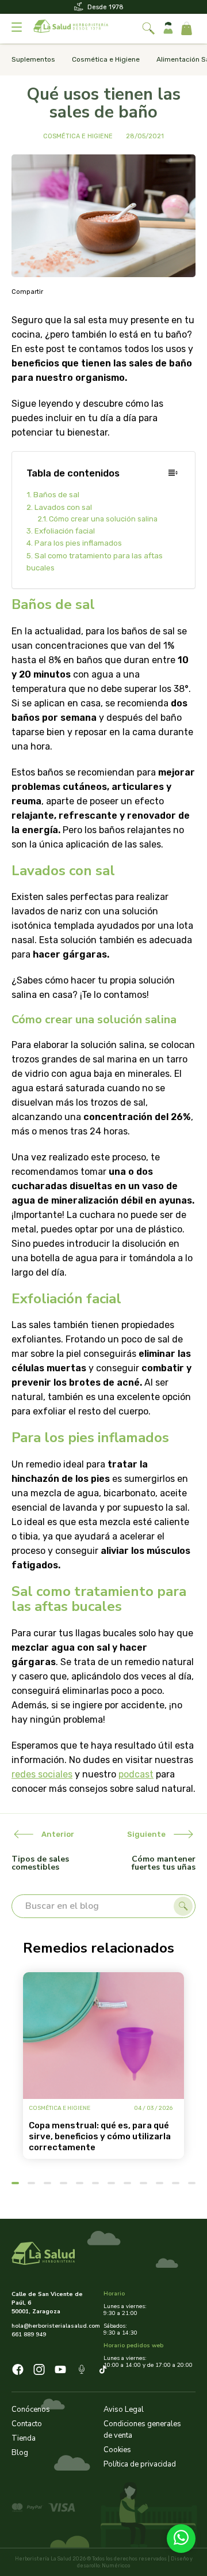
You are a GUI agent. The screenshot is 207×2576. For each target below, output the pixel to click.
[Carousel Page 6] (96, 2183)
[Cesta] (187, 29)
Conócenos (31, 2409)
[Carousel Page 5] (80, 2183)
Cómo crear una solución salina (103, 519)
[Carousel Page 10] (160, 2183)
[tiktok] (103, 2371)
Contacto (27, 2424)
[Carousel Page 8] (127, 2183)
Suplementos (33, 59)
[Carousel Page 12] (192, 2183)
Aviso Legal (124, 2409)
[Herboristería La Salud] (71, 29)
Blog (20, 2453)
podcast (136, 1774)
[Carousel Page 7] (111, 2183)
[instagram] (39, 2371)
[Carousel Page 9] (143, 2183)
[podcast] (82, 2371)
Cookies (117, 2450)
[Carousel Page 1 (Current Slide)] (15, 2183)
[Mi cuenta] (168, 29)
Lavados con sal (63, 507)
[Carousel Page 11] (176, 2183)
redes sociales (42, 1774)
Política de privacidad (140, 2464)
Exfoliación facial (65, 531)
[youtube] (60, 2371)
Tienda (24, 2438)
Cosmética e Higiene (106, 59)
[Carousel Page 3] (47, 2183)
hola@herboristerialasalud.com (53, 2326)
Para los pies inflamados (78, 543)
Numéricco (116, 2566)
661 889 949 (29, 2335)
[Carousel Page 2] (31, 2183)
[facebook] (18, 2371)
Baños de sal (56, 495)
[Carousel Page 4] (64, 2183)
